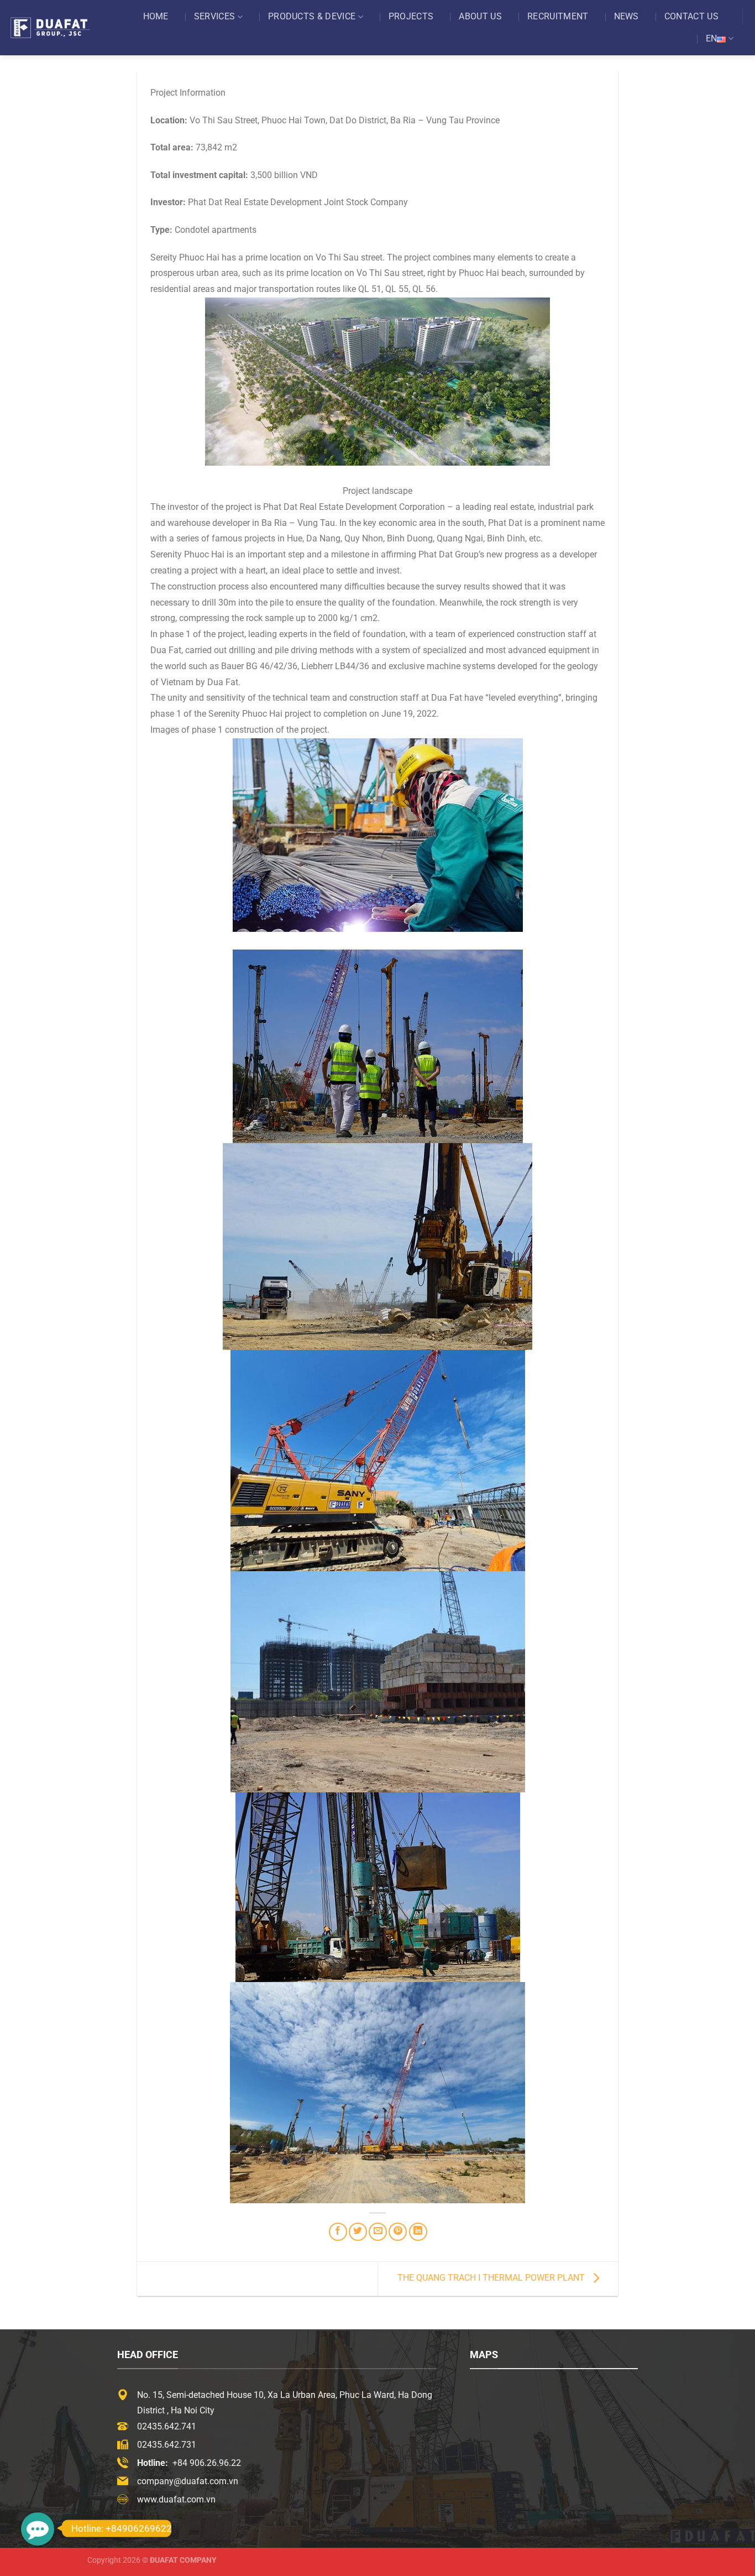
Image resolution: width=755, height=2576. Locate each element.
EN (712, 38)
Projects (411, 16)
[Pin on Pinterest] (398, 2232)
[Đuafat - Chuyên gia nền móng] (61, 27)
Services (215, 16)
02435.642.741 (167, 2426)
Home (156, 16)
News (626, 16)
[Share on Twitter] (358, 2232)
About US (480, 16)
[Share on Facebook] (338, 2232)
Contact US (691, 16)
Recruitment (558, 16)
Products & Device (312, 16)
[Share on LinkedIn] (418, 2232)
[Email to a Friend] (378, 2232)
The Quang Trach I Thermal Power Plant (492, 2278)
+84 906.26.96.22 (207, 2463)
